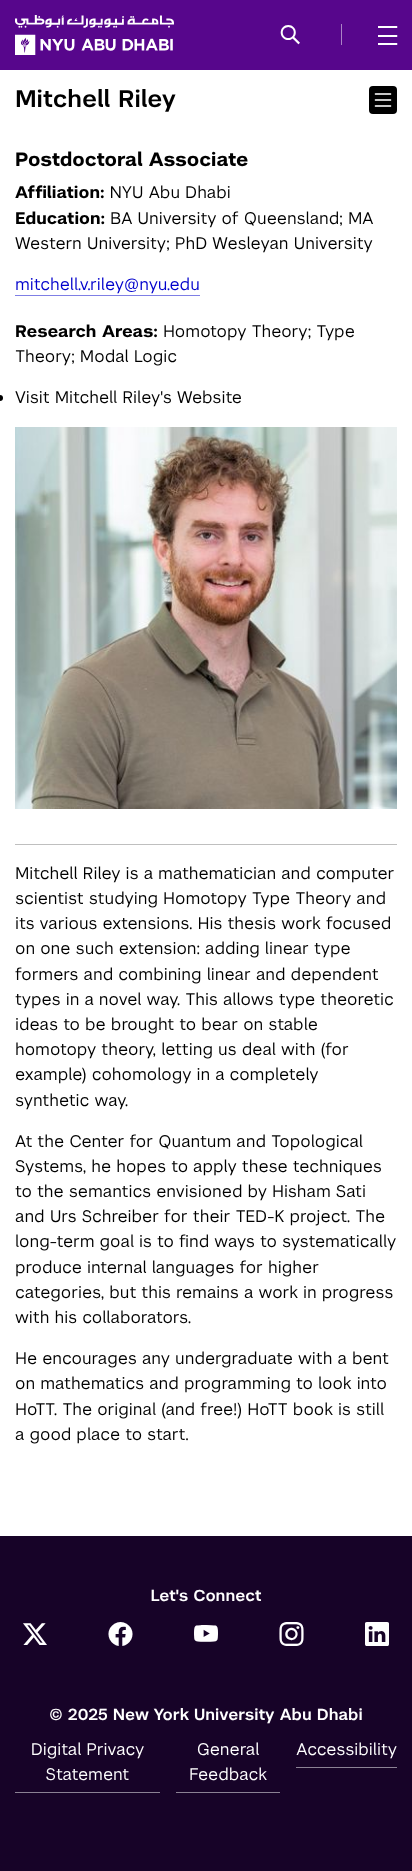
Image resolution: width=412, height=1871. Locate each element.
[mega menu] (381, 35)
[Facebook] (121, 1636)
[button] (290, 36)
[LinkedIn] (377, 1636)
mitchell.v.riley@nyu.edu (107, 284)
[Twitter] (35, 1636)
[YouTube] (206, 1636)
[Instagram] (292, 1636)
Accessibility (346, 1749)
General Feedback (228, 1761)
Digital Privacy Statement (88, 1761)
